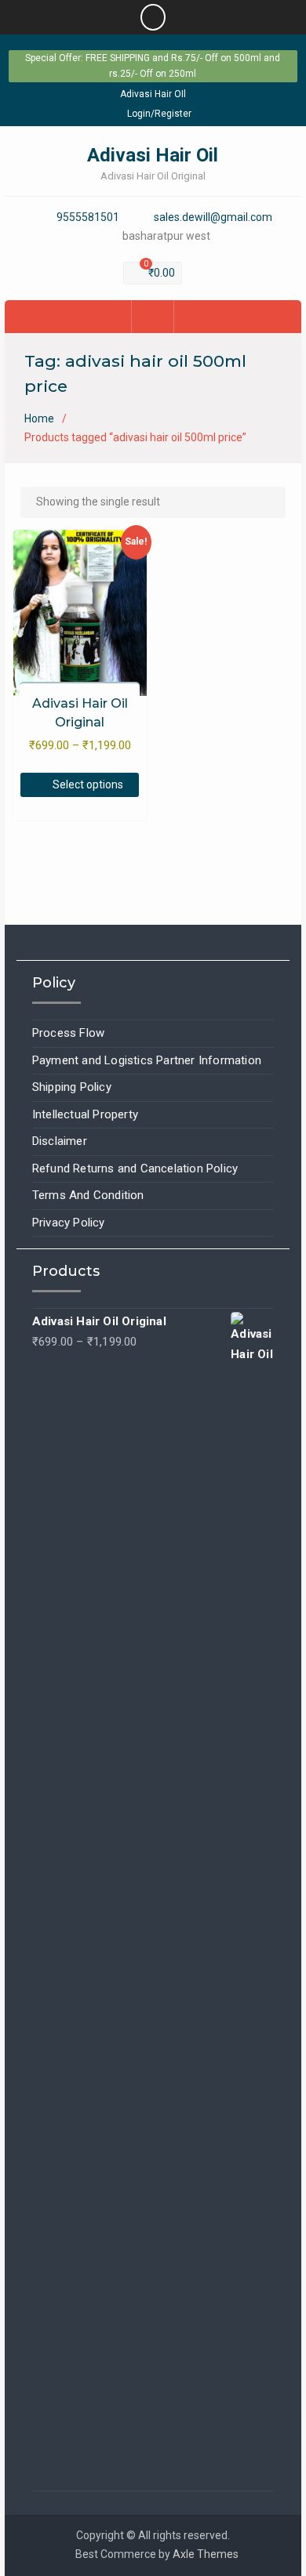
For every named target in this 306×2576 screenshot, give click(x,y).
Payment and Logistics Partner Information (147, 1060)
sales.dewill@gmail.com (213, 217)
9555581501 (88, 217)
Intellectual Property (85, 1114)
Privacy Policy (69, 1223)
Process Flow (68, 1033)
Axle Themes (206, 2554)
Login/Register (159, 114)
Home (39, 418)
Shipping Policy (72, 1087)
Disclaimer (60, 1141)
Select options (88, 784)
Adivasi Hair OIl (153, 94)
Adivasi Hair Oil (153, 155)
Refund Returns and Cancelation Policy (135, 1168)
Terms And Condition (88, 1195)
